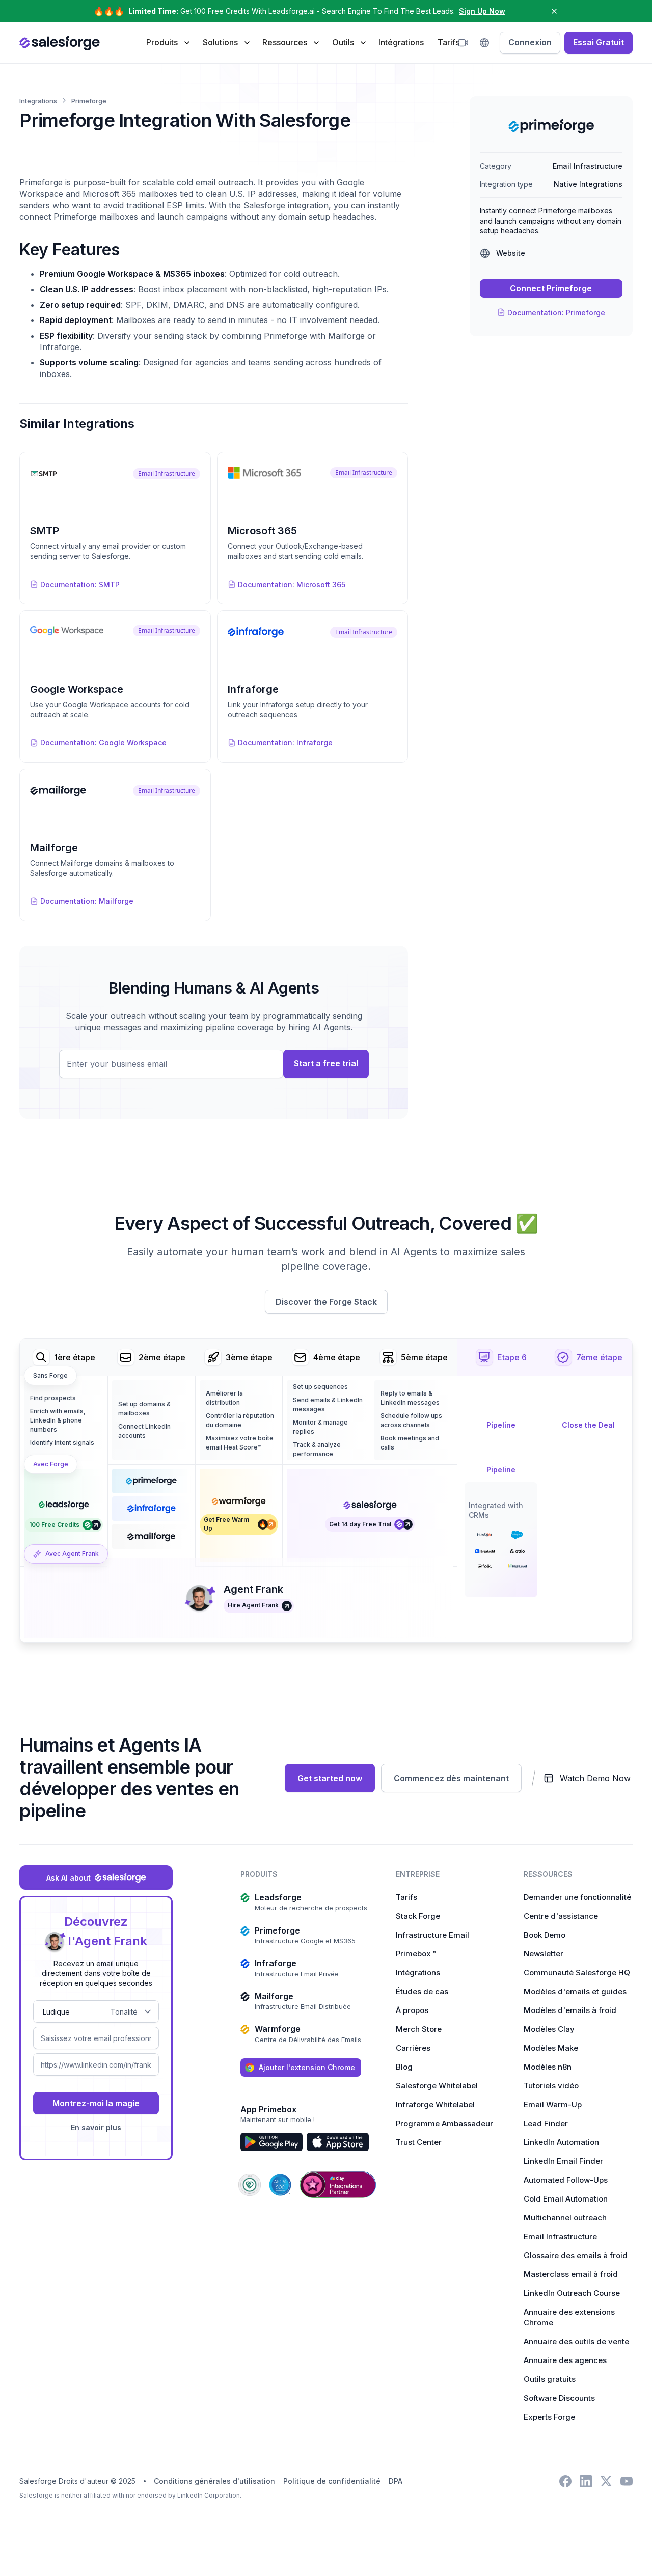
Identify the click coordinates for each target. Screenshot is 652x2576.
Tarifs (449, 42)
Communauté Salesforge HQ (577, 1973)
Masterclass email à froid (571, 2274)
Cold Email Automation (566, 2199)
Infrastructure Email (432, 1935)
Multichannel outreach (565, 2218)
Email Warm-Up (553, 2104)
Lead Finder (546, 2123)
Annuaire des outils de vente (576, 2341)
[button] (168, 42)
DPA (396, 2481)
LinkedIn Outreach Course (572, 2293)
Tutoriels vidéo (551, 2086)
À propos (412, 2010)
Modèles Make (551, 2048)
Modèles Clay (549, 2029)
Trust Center (419, 2142)
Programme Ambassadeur (444, 2123)
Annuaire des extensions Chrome (569, 2317)
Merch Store (419, 2029)
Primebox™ (416, 1954)
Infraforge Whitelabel (435, 2104)
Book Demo (545, 1935)
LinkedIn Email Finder (563, 2161)
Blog (404, 2067)
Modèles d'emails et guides (575, 1991)
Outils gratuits (550, 2379)
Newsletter (544, 1954)
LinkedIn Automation (561, 2142)
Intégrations (401, 42)
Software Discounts (559, 2398)
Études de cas (422, 1991)
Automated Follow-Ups (566, 2180)
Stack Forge (418, 1916)
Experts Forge (549, 2417)
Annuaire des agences (565, 2360)
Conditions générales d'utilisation (214, 2481)
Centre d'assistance (561, 1916)
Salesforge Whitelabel (437, 2086)
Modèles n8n (548, 2067)
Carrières (413, 2048)
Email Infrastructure (560, 2236)
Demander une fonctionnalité (577, 1897)
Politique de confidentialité (332, 2481)
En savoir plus (96, 2127)
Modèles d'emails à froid (570, 2010)
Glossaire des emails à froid (576, 2255)
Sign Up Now (482, 11)
